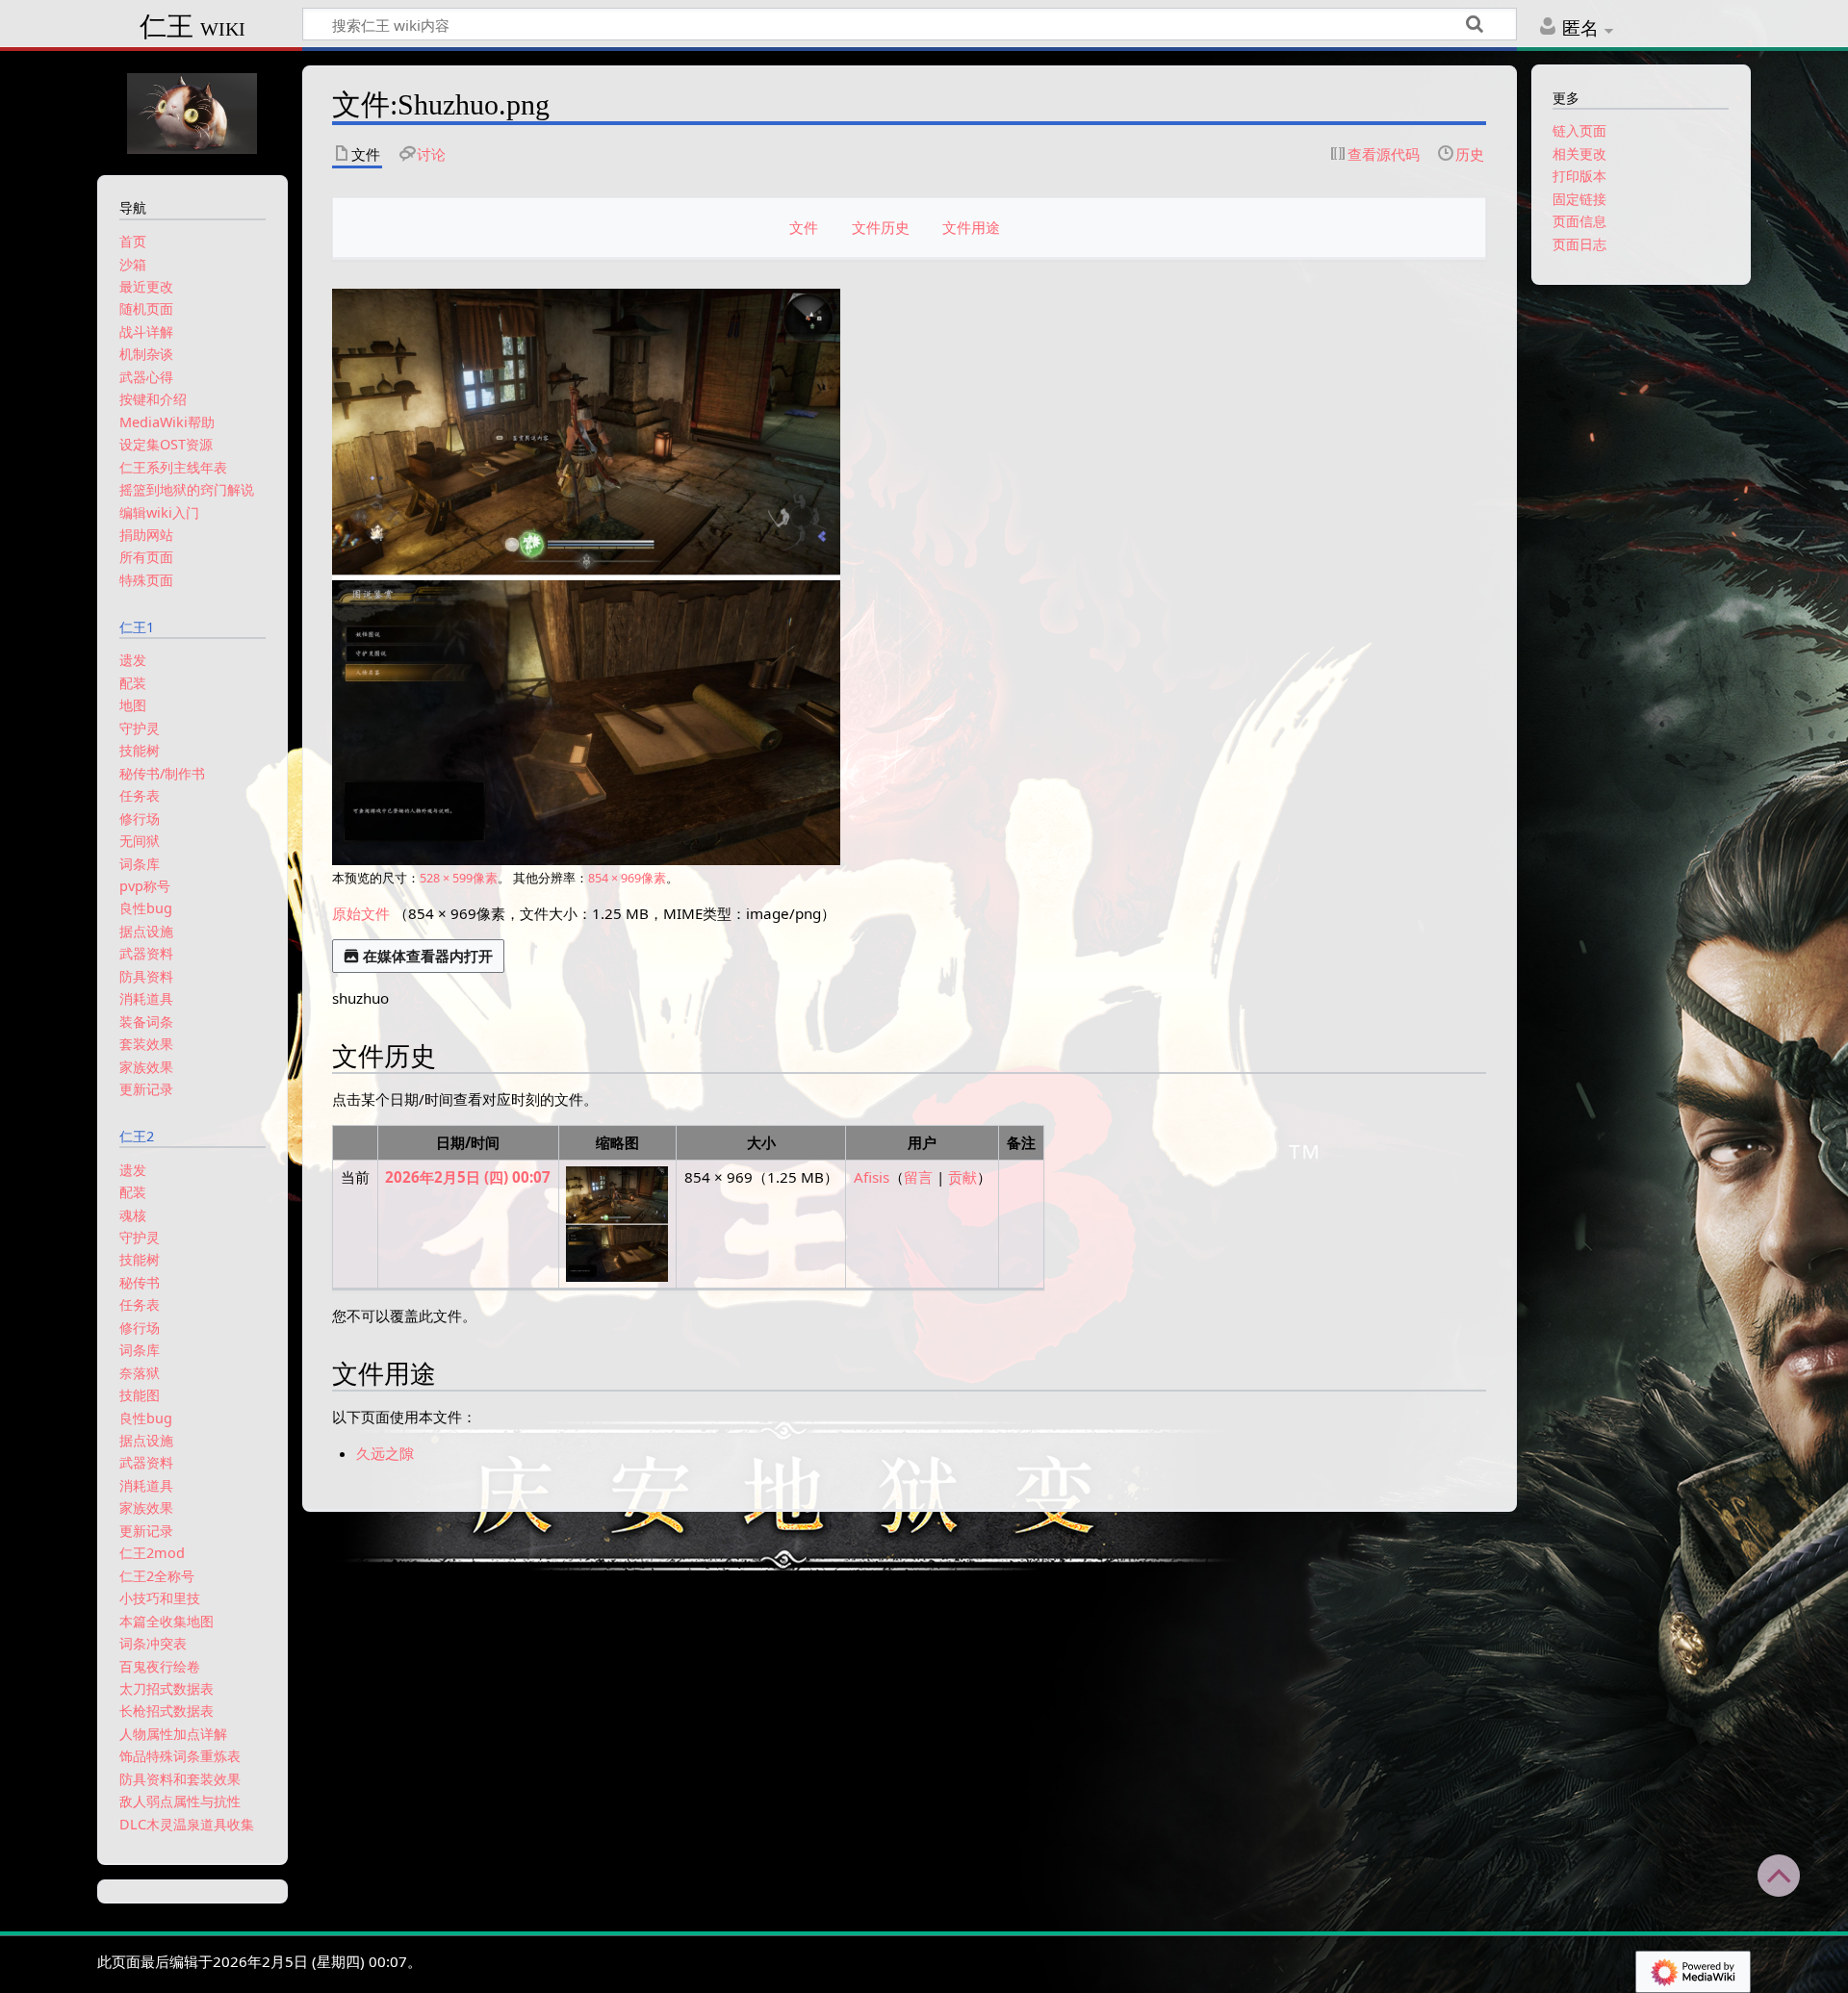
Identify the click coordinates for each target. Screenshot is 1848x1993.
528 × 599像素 (459, 878)
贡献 (962, 1177)
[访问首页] (192, 111)
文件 (804, 227)
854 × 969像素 (627, 878)
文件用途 (971, 227)
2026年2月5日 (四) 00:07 (468, 1177)
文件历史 (881, 227)
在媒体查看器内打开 (428, 956)
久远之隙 (385, 1453)
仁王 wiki (192, 26)
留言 (918, 1177)
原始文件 (361, 913)
